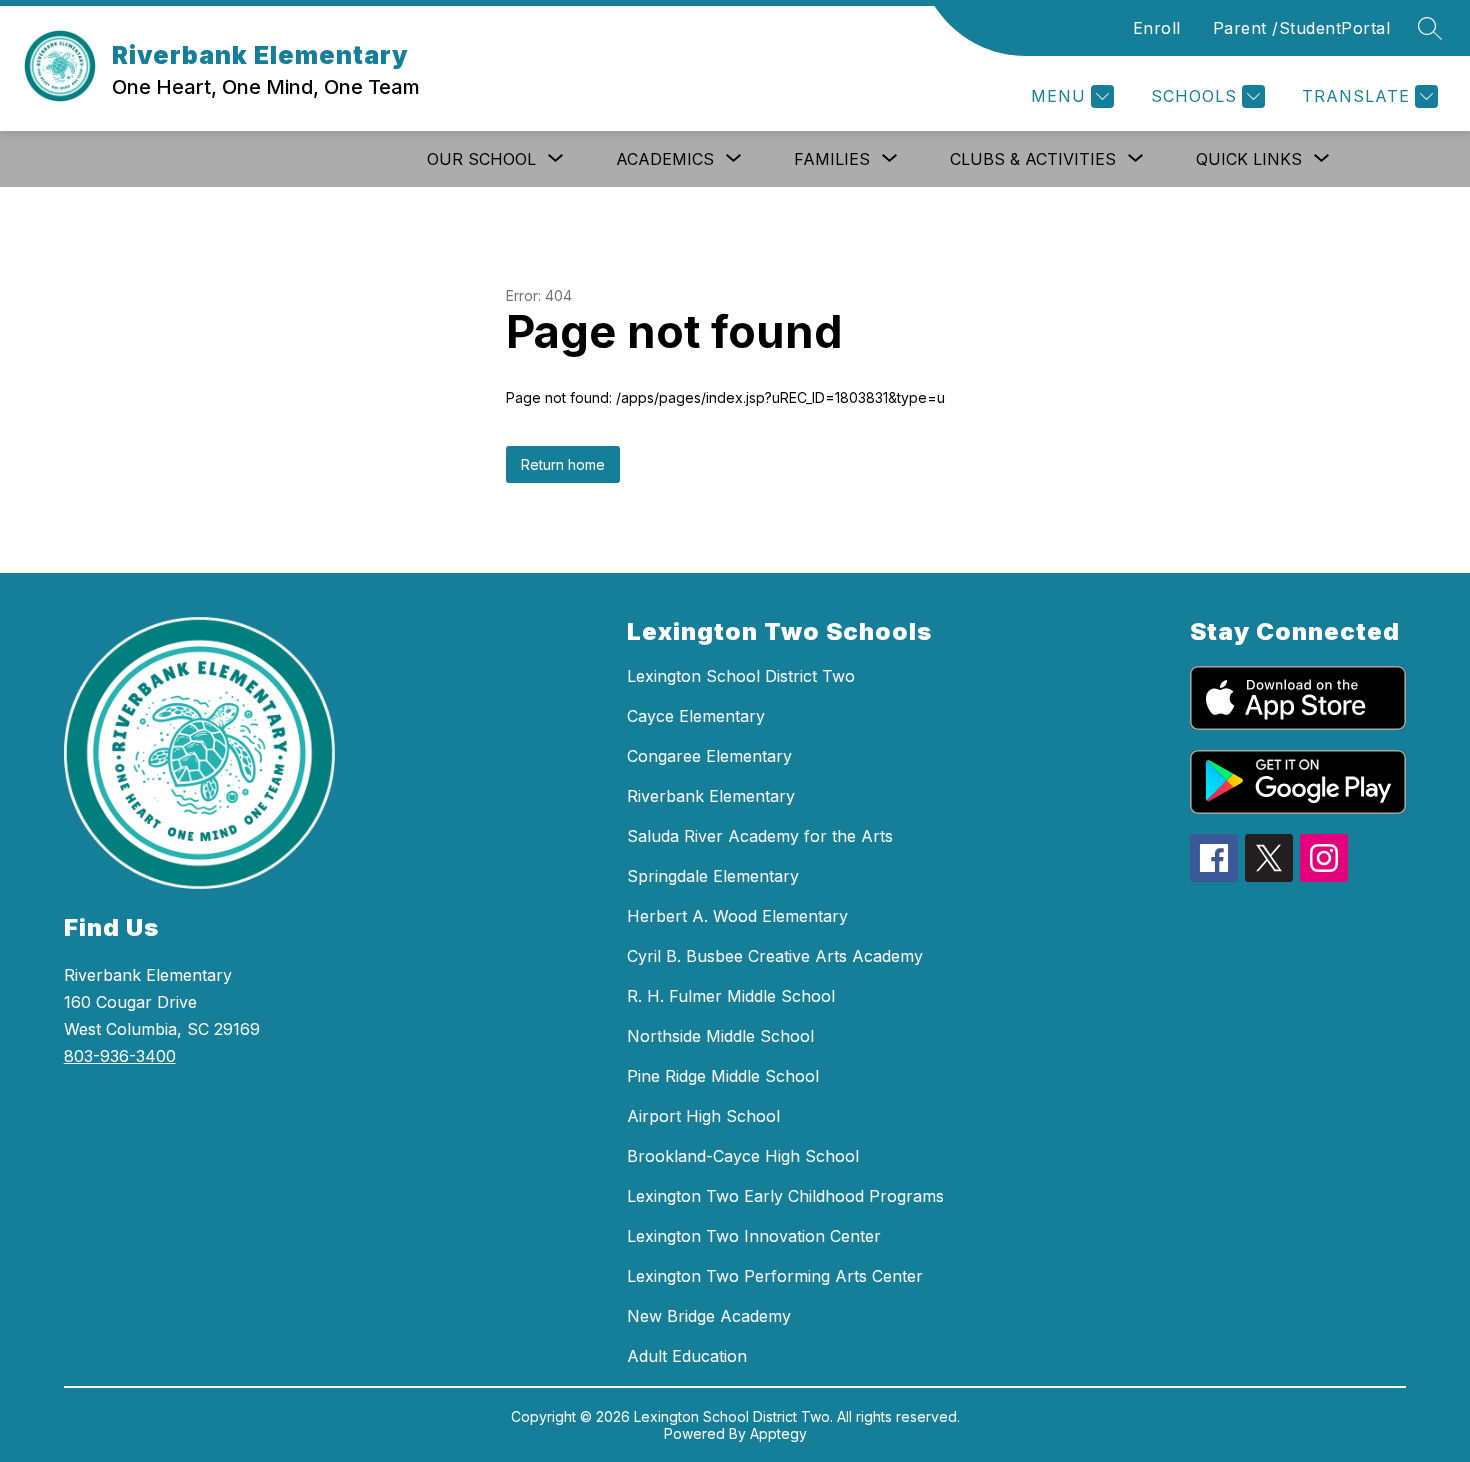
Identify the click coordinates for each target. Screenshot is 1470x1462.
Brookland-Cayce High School (743, 1156)
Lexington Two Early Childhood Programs (785, 1196)
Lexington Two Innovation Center (754, 1236)
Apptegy (778, 1433)
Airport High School (703, 1116)
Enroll (1157, 28)
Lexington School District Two (741, 676)
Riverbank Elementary (711, 796)
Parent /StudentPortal (1302, 28)
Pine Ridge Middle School (723, 1076)
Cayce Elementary (696, 716)
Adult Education (687, 1356)
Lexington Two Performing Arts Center (775, 1276)
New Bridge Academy (709, 1316)
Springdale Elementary (713, 876)
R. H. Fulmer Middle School (731, 996)
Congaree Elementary (709, 756)
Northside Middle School (720, 1036)
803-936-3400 (120, 1056)
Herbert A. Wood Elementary (737, 916)
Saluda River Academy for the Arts (760, 836)
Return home (563, 464)
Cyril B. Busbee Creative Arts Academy (775, 956)
